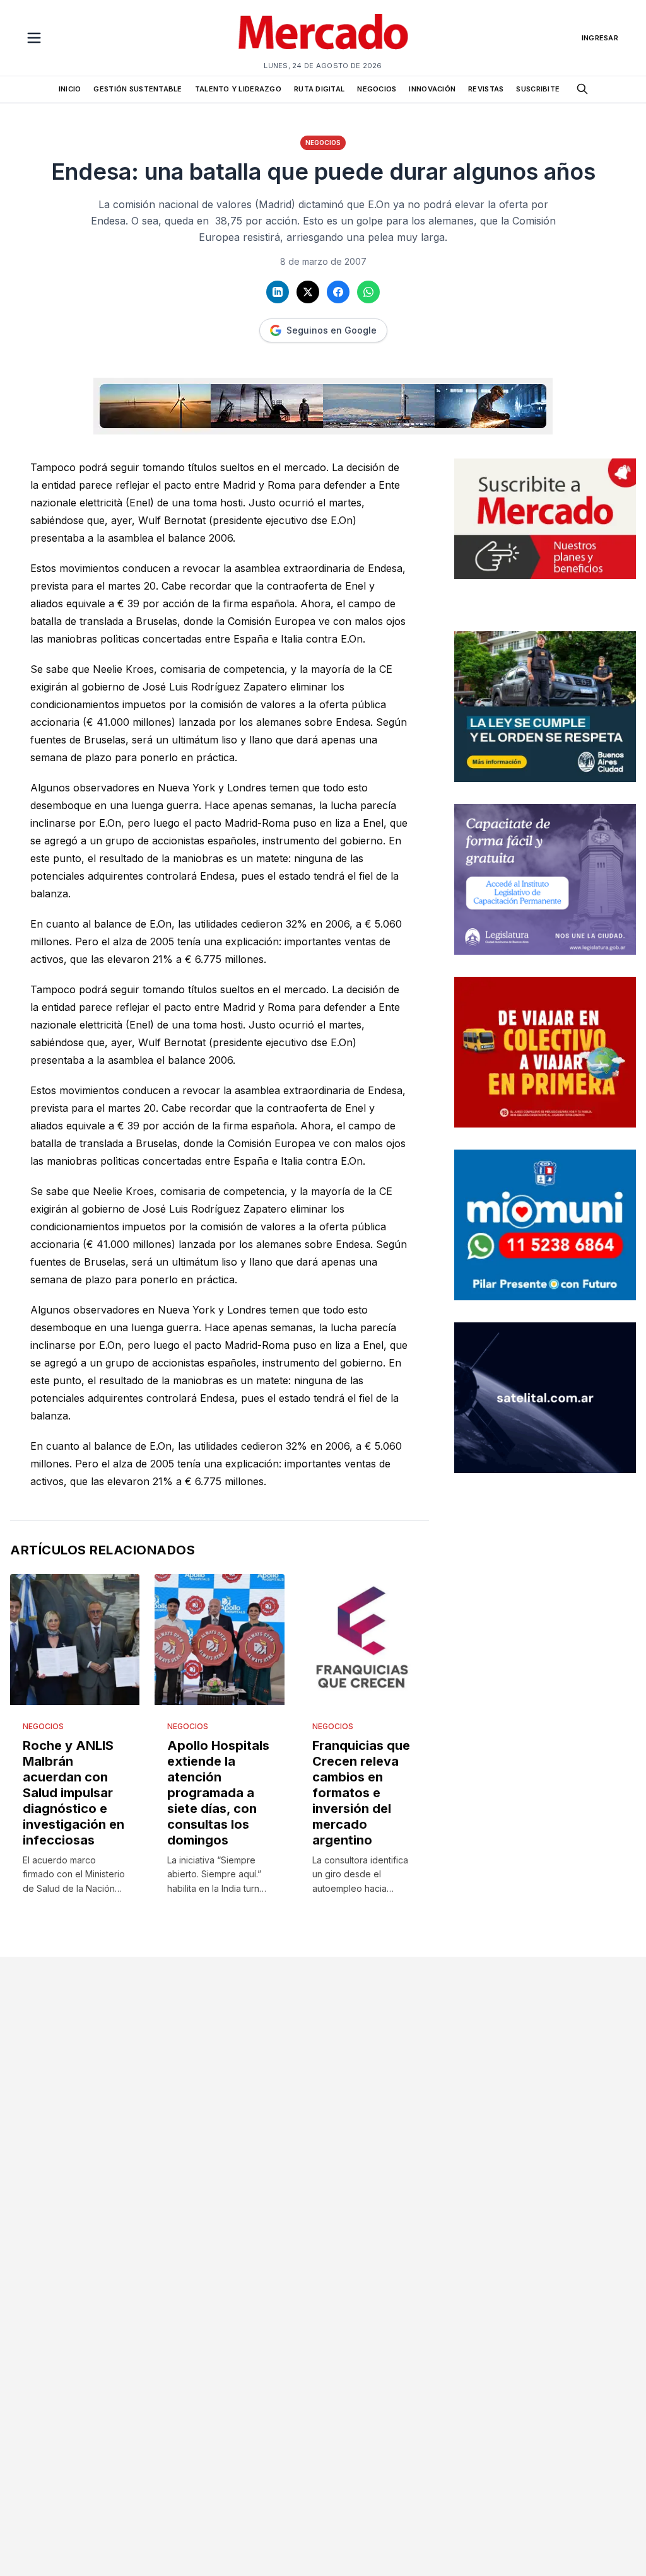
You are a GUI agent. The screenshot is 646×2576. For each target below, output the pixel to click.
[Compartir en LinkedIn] (278, 292)
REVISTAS (486, 89)
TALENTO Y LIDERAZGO (238, 89)
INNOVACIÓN (432, 89)
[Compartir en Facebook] (338, 292)
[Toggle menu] (34, 38)
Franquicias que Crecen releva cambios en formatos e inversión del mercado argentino (361, 1793)
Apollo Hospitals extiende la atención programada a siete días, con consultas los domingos (218, 1793)
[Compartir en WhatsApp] (368, 292)
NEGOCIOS (377, 89)
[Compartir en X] (308, 292)
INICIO (70, 89)
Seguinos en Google (332, 330)
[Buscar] (582, 89)
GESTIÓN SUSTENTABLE (138, 89)
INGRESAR (600, 38)
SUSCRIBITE (538, 89)
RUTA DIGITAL (319, 89)
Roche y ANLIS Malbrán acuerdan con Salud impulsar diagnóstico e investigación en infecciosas (73, 1793)
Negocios (323, 143)
